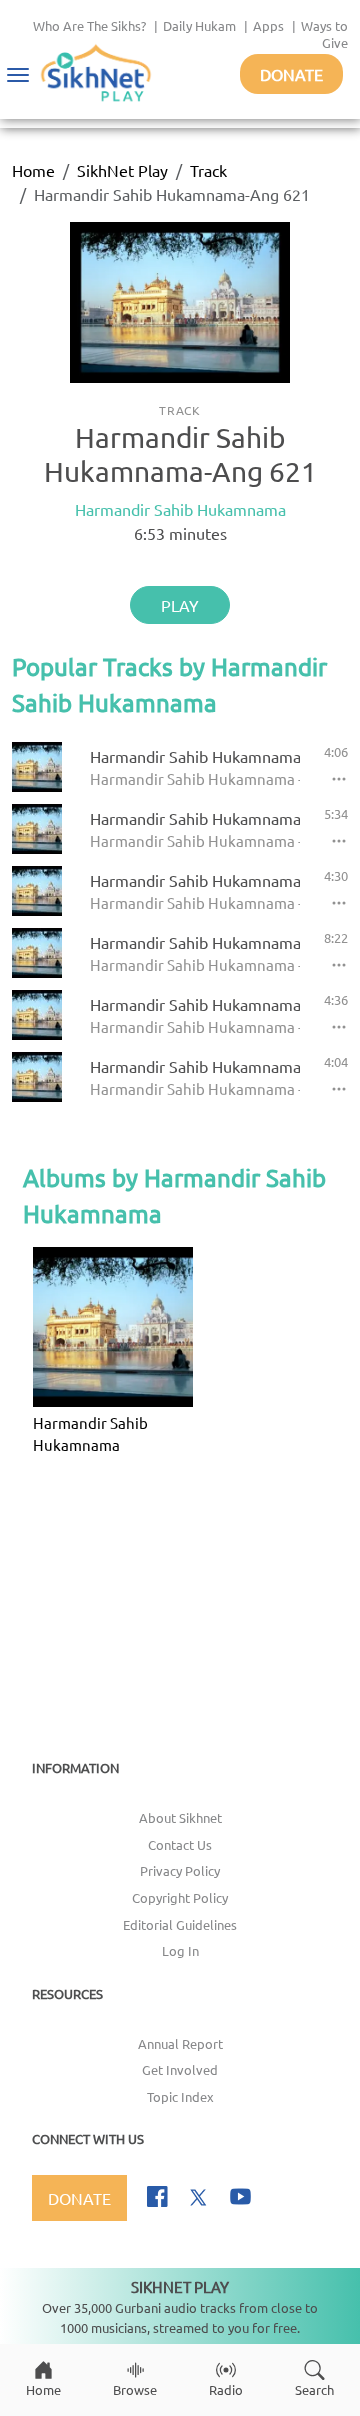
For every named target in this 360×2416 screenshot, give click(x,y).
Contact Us (180, 1844)
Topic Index (180, 2096)
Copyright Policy (180, 1897)
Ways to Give (324, 34)
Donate (291, 74)
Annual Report (180, 2043)
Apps (268, 25)
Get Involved (180, 2069)
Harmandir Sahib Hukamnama (180, 509)
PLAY (180, 605)
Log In (180, 1950)
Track (208, 170)
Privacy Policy (180, 1870)
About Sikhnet (180, 1817)
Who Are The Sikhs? (89, 25)
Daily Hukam (199, 25)
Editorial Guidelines (180, 1924)
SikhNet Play (122, 170)
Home (33, 170)
